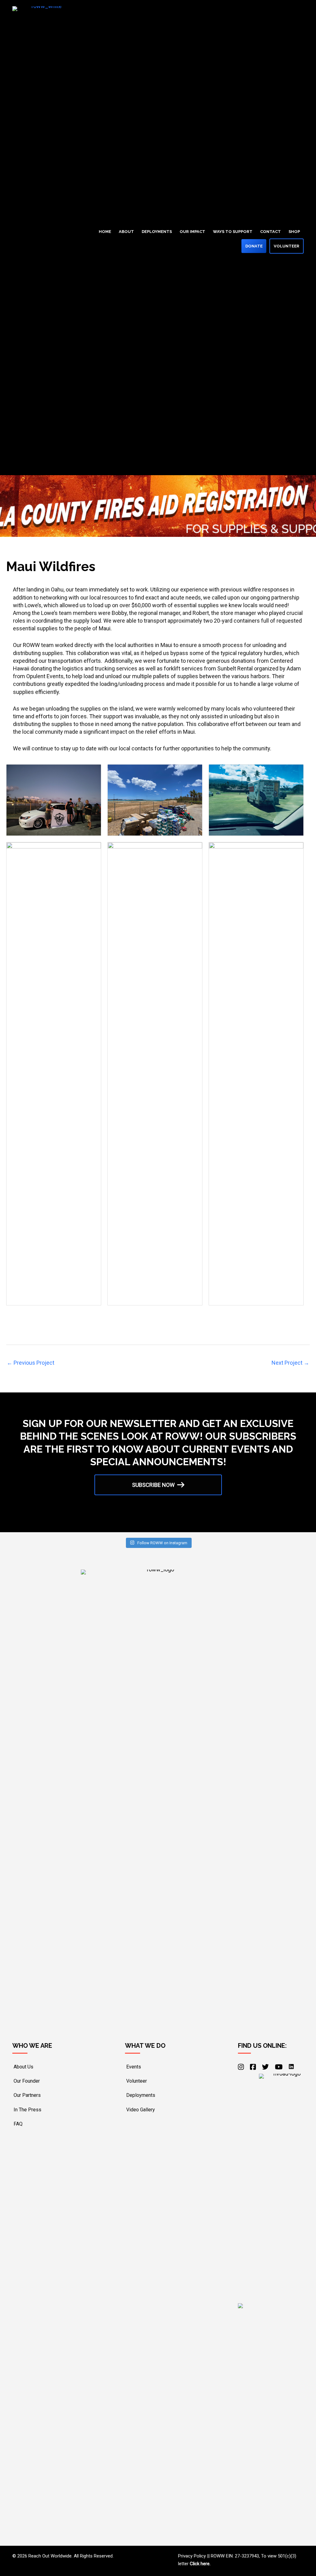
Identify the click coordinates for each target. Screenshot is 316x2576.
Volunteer (287, 246)
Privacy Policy (192, 2556)
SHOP (294, 232)
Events (134, 2067)
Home (105, 232)
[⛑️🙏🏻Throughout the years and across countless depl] (85, 1519)
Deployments (157, 232)
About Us (23, 2067)
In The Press (27, 2110)
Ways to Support (233, 232)
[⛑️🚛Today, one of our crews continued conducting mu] (279, 1519)
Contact (270, 232)
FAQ (18, 2124)
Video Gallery (141, 2110)
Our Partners (27, 2095)
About (126, 232)
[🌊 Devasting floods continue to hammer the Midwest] (182, 1519)
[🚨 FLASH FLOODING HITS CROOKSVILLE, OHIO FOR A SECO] (231, 1519)
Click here (200, 2564)
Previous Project (31, 1363)
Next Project (290, 1363)
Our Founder (27, 2081)
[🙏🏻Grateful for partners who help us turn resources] (134, 1519)
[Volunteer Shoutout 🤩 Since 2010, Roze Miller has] (37, 1519)
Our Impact (192, 232)
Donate (254, 246)
